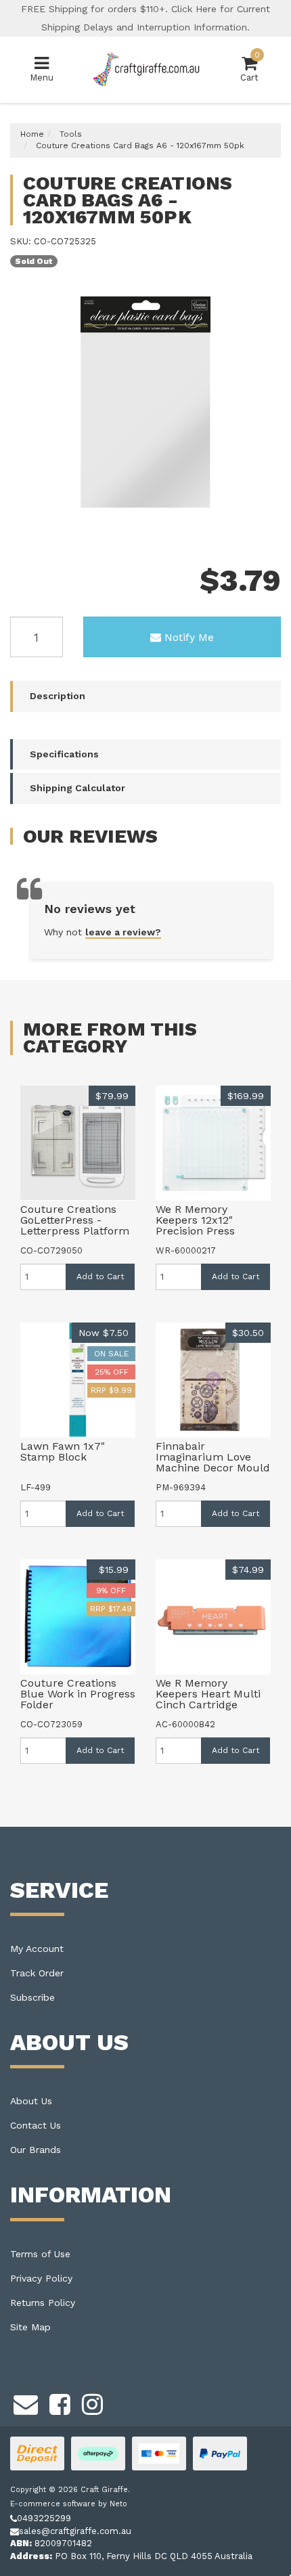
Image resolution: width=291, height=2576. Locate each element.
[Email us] (26, 2403)
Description (58, 696)
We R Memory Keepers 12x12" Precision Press (195, 1220)
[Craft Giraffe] (146, 69)
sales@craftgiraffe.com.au (75, 2531)
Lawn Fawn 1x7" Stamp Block (63, 1451)
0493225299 (44, 2518)
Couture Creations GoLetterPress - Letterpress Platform (75, 1220)
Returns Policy (43, 2303)
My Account (37, 1949)
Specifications (64, 754)
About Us (31, 2101)
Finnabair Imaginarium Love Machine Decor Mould (213, 1457)
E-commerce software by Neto (69, 2504)
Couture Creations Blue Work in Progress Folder (78, 1694)
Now (104, 1333)
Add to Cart (100, 1276)
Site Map (30, 2327)
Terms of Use (40, 2254)
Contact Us (36, 2125)
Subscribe (32, 1997)
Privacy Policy (41, 2278)
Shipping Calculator (77, 788)
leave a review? (123, 932)
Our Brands (36, 2150)
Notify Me (189, 637)
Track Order (37, 1973)
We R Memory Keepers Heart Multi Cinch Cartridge (208, 1694)
